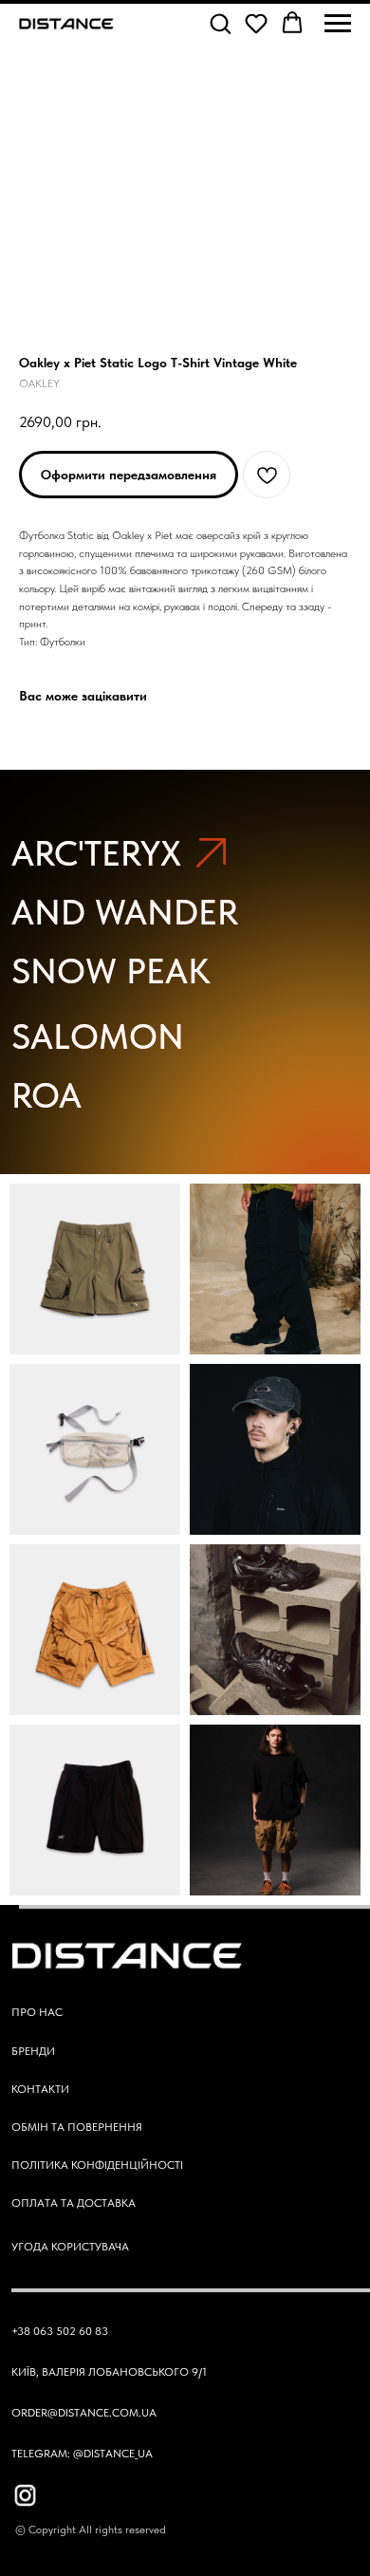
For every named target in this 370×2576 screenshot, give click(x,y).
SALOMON (98, 1036)
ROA (46, 1095)
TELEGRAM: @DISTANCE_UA (82, 2453)
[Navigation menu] (338, 24)
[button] (220, 23)
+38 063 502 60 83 (60, 2331)
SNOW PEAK (111, 971)
